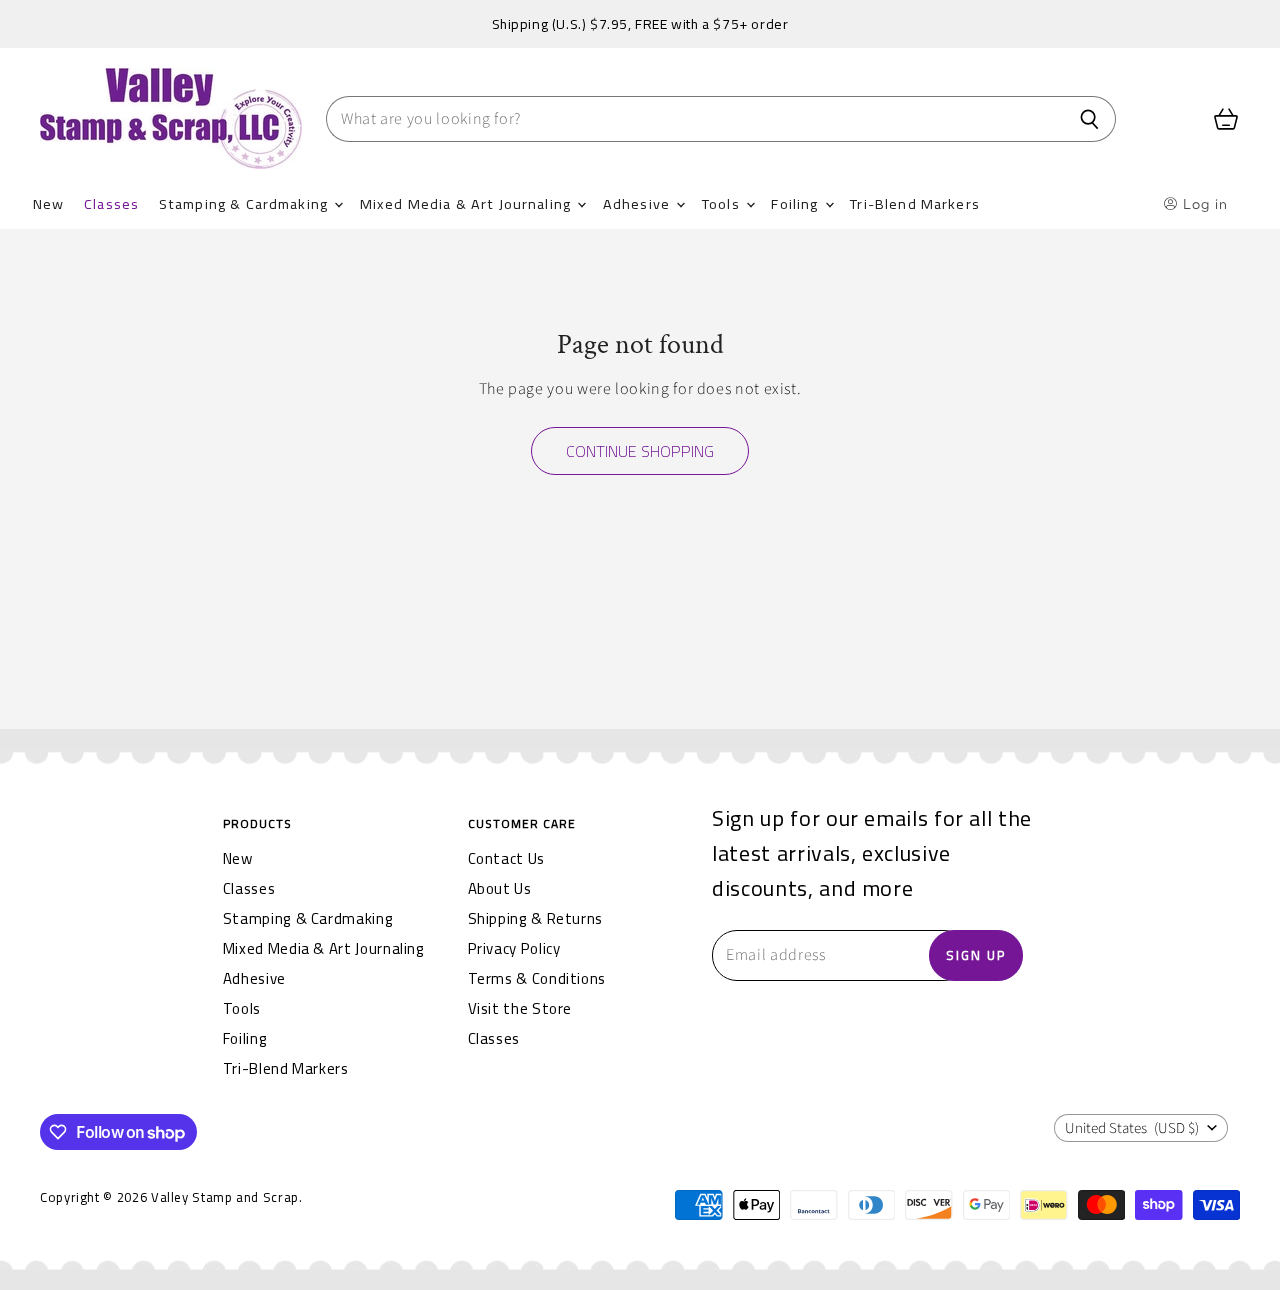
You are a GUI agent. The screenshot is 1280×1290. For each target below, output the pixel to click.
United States (1132, 1128)
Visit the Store (520, 1008)
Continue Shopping (640, 451)
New (48, 203)
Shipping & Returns (536, 918)
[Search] (1089, 119)
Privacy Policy (514, 948)
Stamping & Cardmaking (245, 203)
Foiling (796, 203)
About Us (500, 888)
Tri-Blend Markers (915, 203)
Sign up (976, 955)
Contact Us (506, 858)
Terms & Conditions (537, 978)
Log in (1203, 204)
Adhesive (638, 203)
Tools (723, 203)
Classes (111, 203)
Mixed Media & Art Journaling (467, 203)
